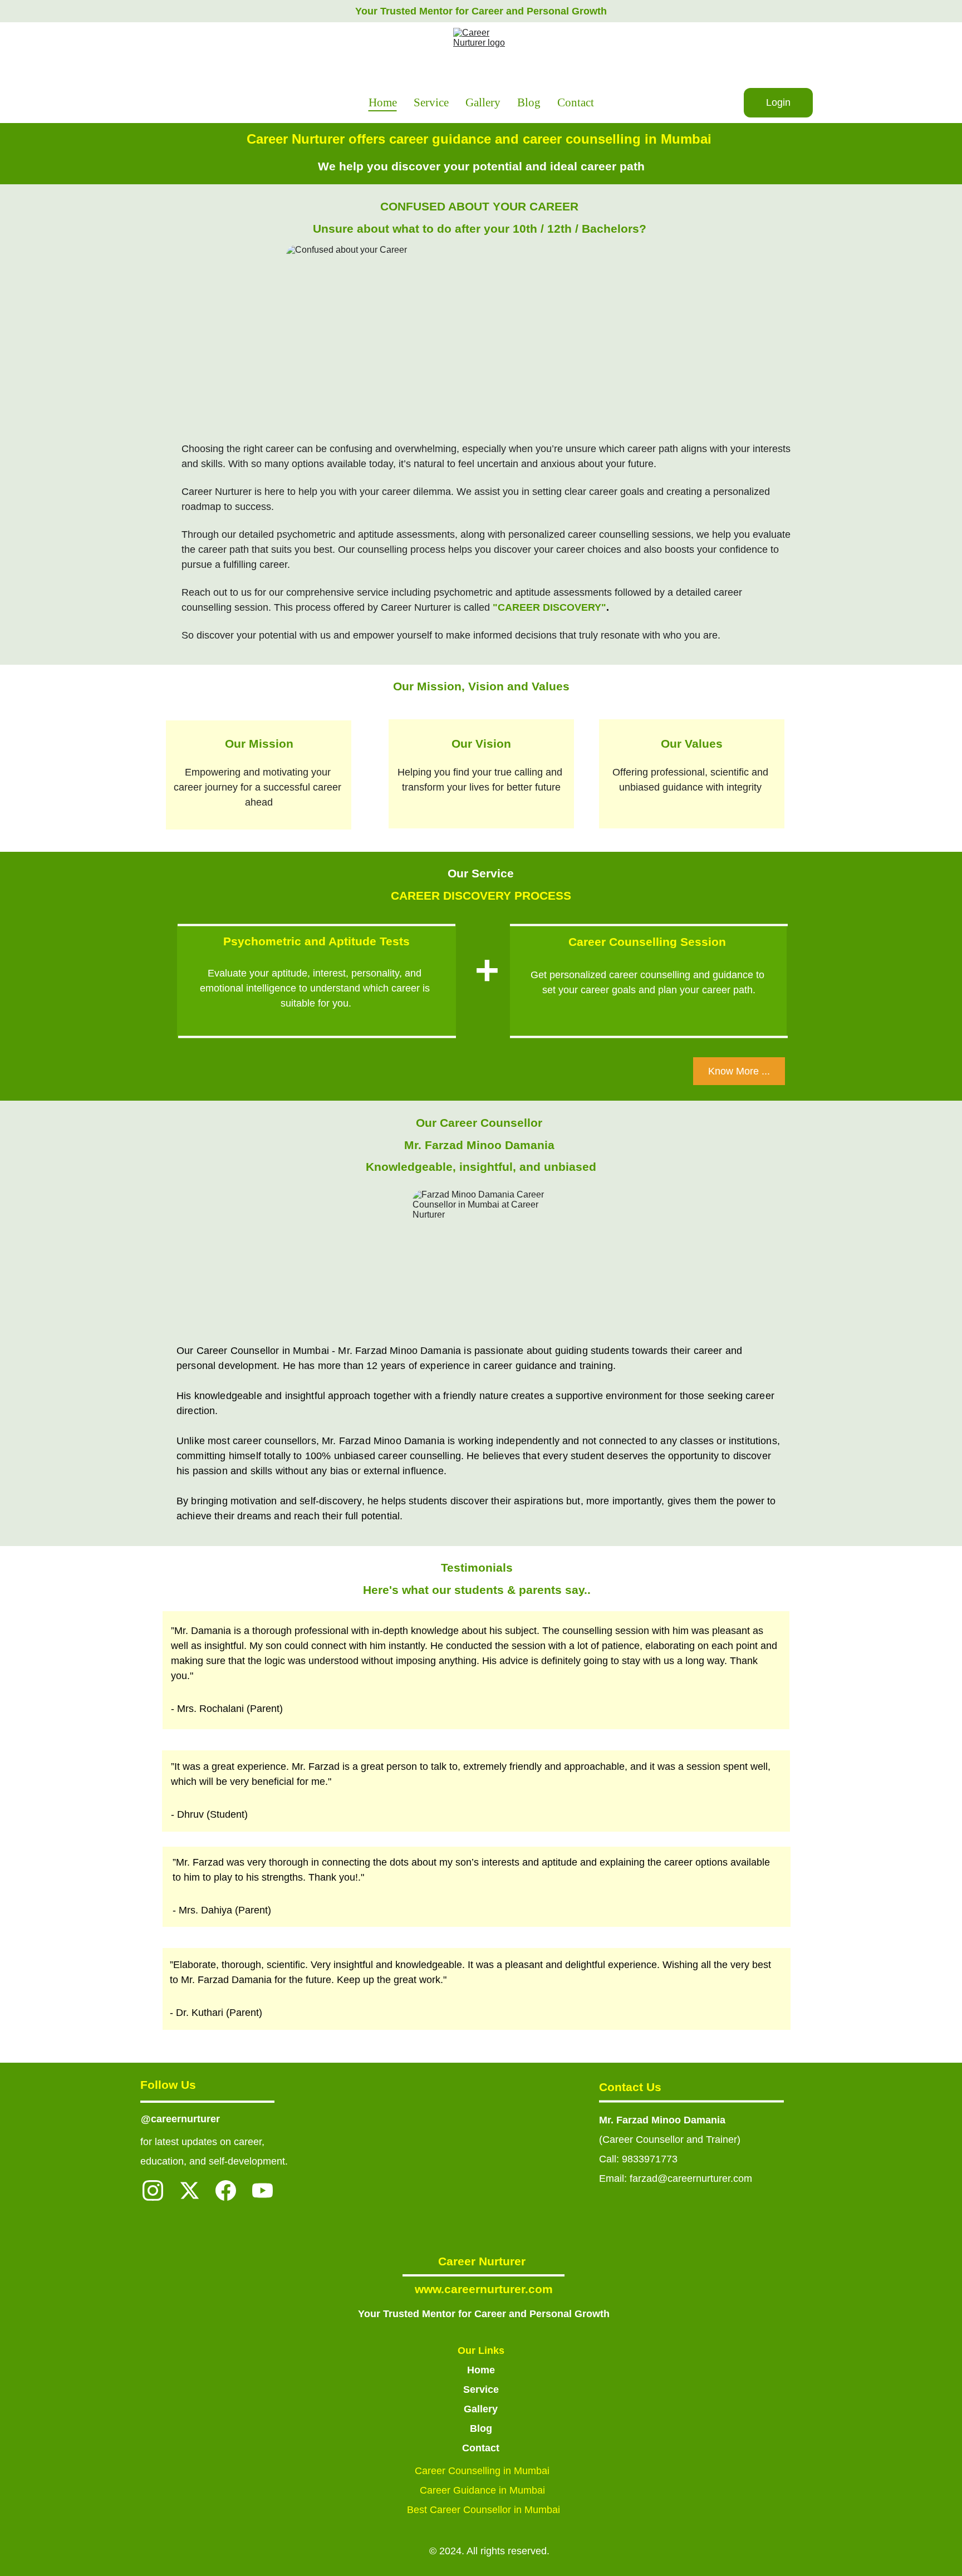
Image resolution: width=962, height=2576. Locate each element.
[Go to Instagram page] (153, 2190)
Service (431, 102)
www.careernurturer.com (484, 2289)
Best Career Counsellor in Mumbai (484, 2510)
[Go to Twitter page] (190, 2190)
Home (383, 102)
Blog (529, 102)
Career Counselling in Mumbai (484, 2471)
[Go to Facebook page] (226, 2190)
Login (778, 102)
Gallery (483, 102)
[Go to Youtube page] (262, 2190)
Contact (576, 102)
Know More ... (739, 1071)
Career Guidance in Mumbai (484, 2490)
